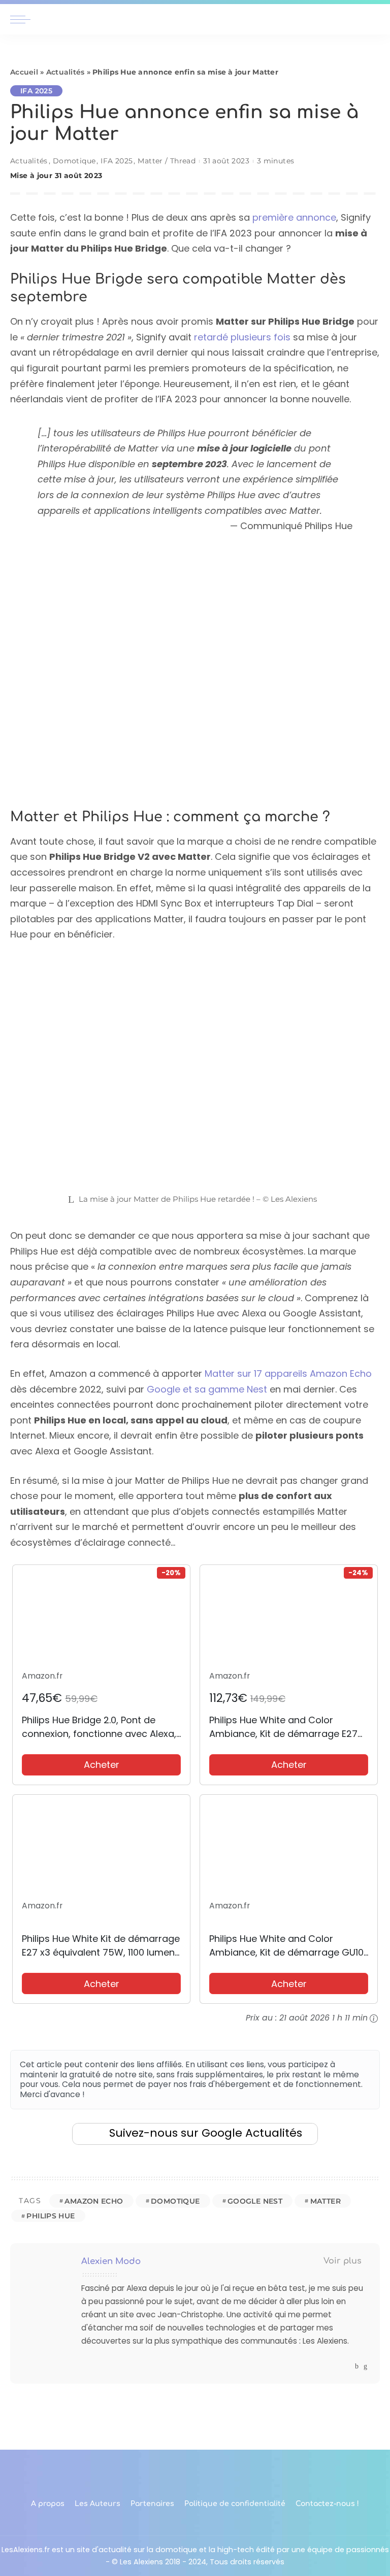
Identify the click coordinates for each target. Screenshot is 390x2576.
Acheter (102, 1765)
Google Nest (255, 2201)
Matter (326, 2201)
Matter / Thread (167, 161)
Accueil (24, 72)
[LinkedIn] (365, 2366)
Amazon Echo (94, 2201)
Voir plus (343, 2261)
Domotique (74, 161)
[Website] (347, 2366)
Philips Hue (51, 2216)
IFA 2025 (36, 91)
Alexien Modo (111, 2261)
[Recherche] (374, 19)
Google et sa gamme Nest (207, 1389)
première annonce (294, 217)
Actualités (66, 72)
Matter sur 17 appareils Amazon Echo (288, 1373)
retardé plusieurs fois (242, 337)
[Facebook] (357, 2366)
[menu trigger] (23, 19)
